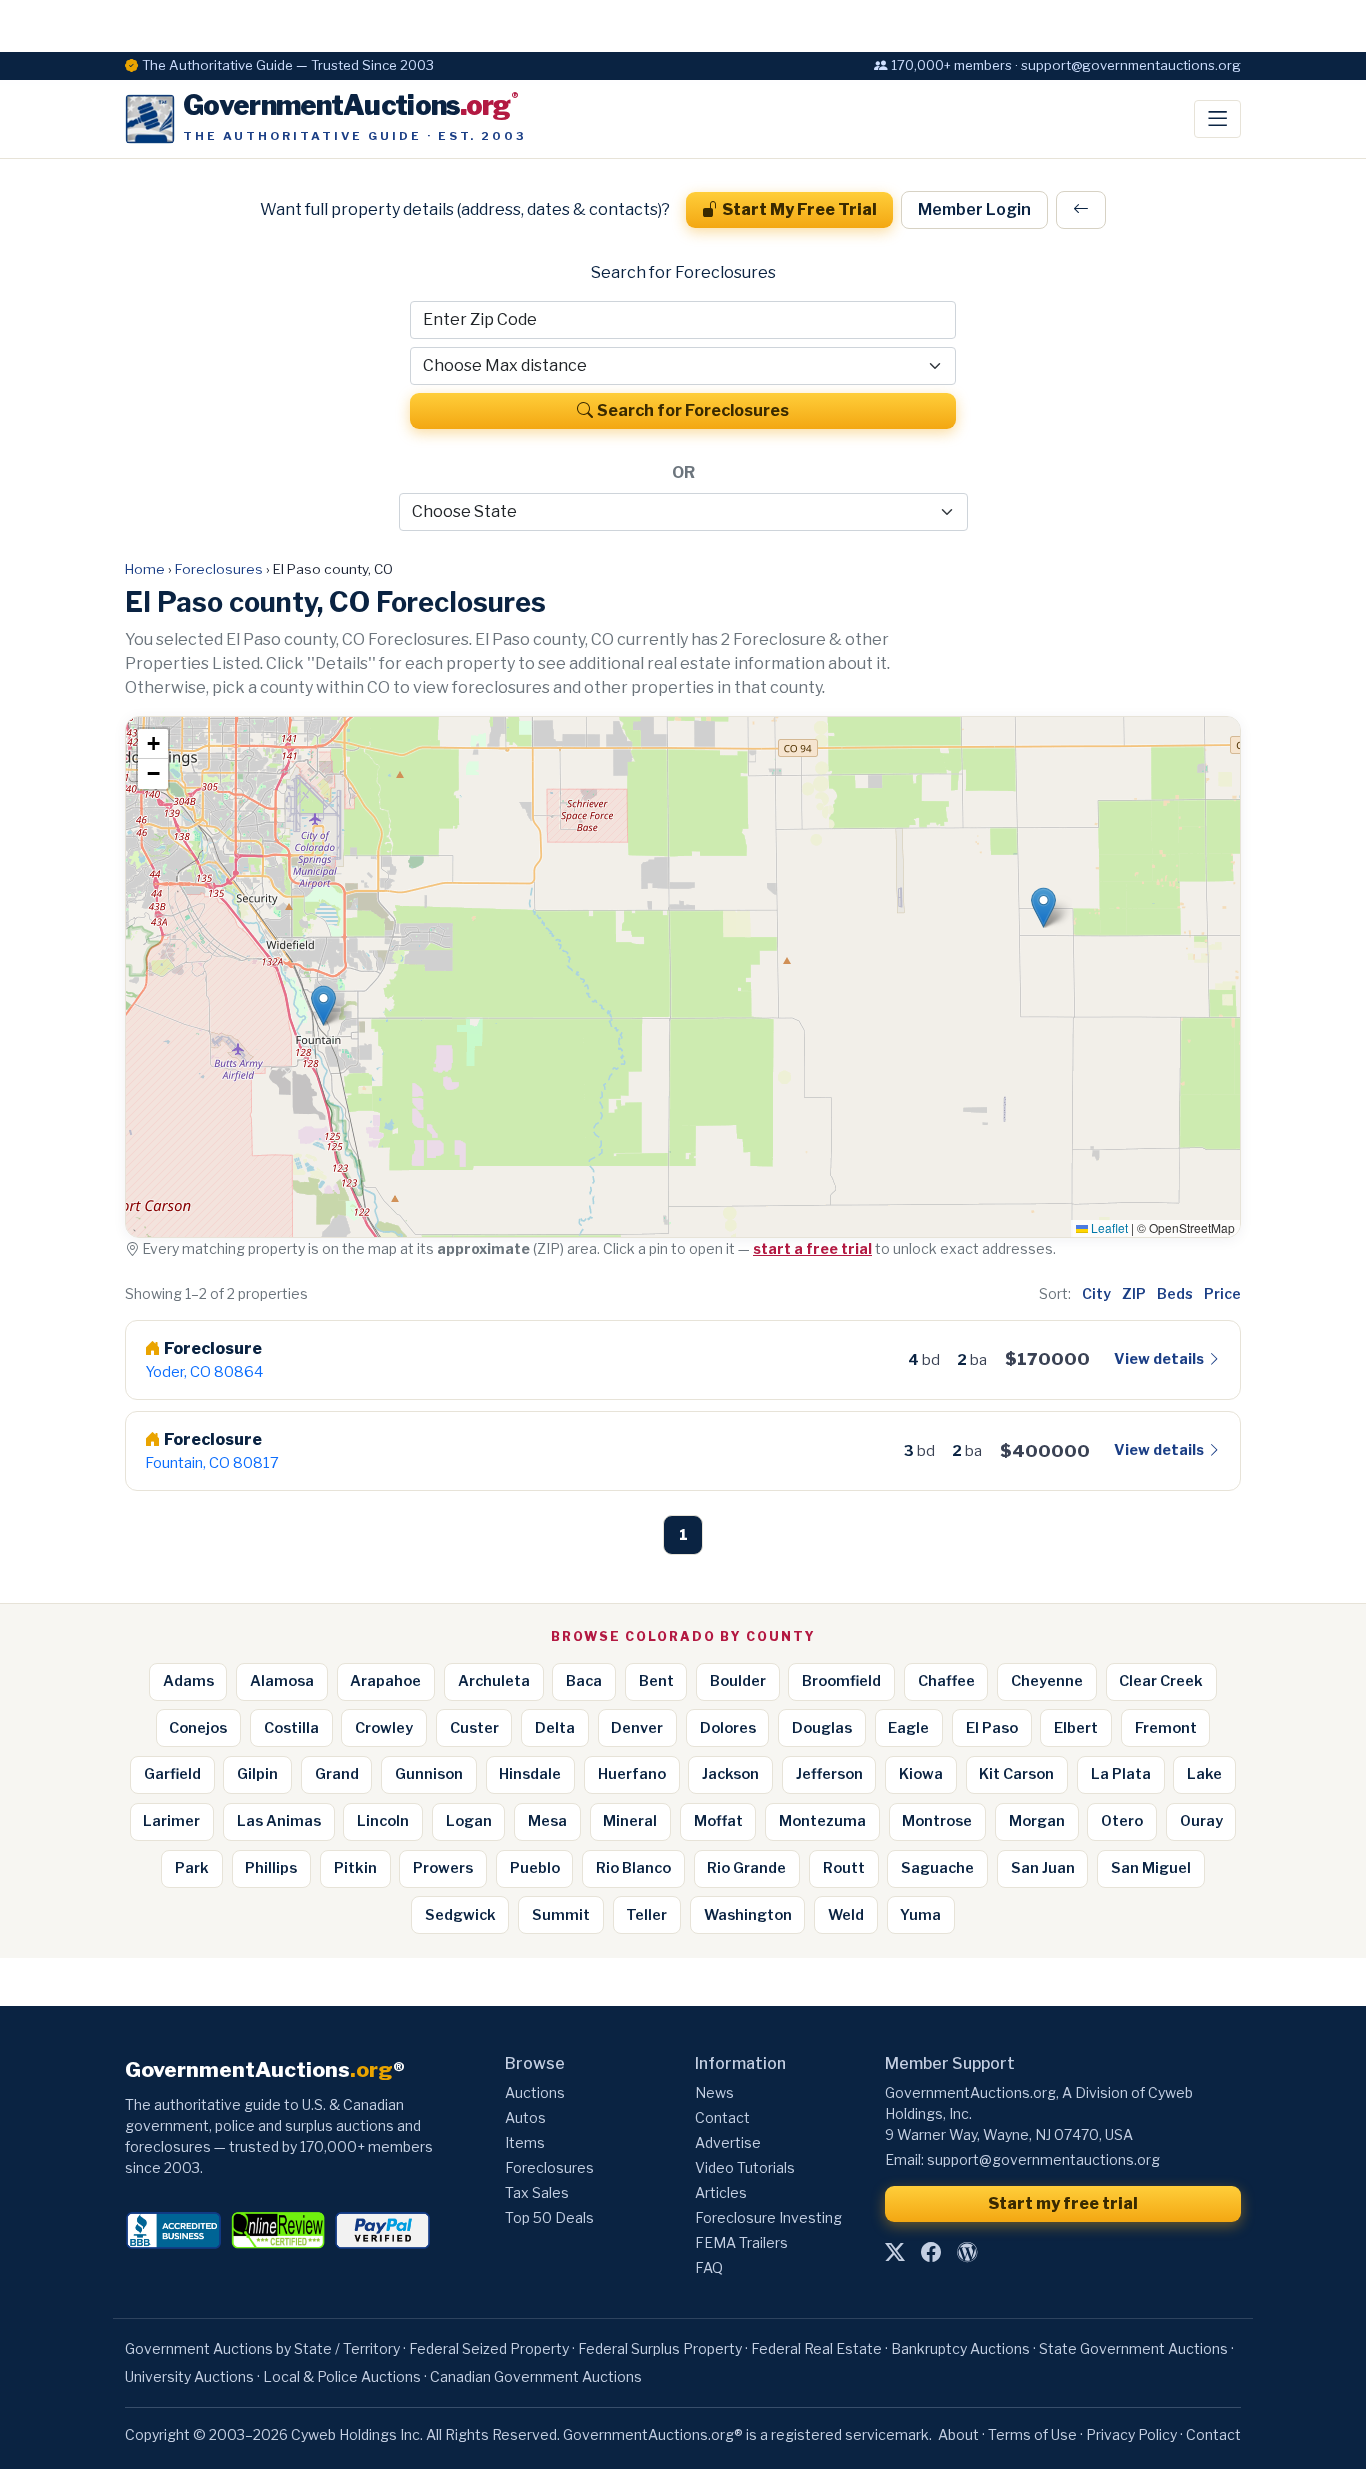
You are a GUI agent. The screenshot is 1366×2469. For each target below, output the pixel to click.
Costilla (291, 1728)
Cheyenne (1047, 1681)
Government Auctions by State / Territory (262, 2348)
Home (145, 569)
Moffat (718, 1821)
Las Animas (279, 1821)
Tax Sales (537, 2192)
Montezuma (822, 1821)
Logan (469, 1821)
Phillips (271, 1868)
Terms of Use (1032, 2434)
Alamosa (282, 1681)
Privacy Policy (1131, 2434)
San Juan (1043, 1868)
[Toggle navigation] (1217, 119)
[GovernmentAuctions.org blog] (967, 2253)
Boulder (738, 1681)
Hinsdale (530, 1774)
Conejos (198, 1728)
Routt (844, 1868)
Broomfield (841, 1681)
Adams (188, 1681)
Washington (748, 1915)
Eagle (908, 1728)
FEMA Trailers (741, 2242)
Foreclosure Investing (768, 2217)
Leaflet (1108, 1227)
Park (192, 1868)
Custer (474, 1728)
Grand (337, 1774)
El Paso (992, 1728)
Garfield (172, 1774)
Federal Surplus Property (660, 2348)
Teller (646, 1915)
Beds (1175, 1293)
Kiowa (921, 1774)
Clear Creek (1161, 1681)
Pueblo (535, 1868)
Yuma (920, 1915)
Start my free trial (1063, 2203)
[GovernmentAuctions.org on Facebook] (931, 2253)
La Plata (1121, 1774)
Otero (1122, 1821)
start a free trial (812, 1248)
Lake (1204, 1774)
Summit (561, 1915)
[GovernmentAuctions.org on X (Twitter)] (895, 2253)
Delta (555, 1728)
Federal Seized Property (489, 2348)
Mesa (547, 1821)
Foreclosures (219, 569)
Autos (525, 2117)
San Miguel (1151, 1868)
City (1096, 1293)
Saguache (937, 1868)
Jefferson (829, 1774)
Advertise (728, 2142)
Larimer (171, 1821)
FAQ (709, 2267)
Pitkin (355, 1868)
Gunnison (429, 1774)
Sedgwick (460, 1915)
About (958, 2434)
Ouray (1201, 1821)
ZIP (1134, 1293)
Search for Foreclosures (693, 410)
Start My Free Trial (799, 209)
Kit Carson (1016, 1774)
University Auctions (189, 2376)
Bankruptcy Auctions (960, 2348)
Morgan (1037, 1821)
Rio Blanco (633, 1868)
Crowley (384, 1728)
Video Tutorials (745, 2167)
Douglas (822, 1728)
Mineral (630, 1821)
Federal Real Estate (816, 2348)
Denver (637, 1728)
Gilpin (257, 1774)
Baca (584, 1681)
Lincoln (383, 1821)
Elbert (1076, 1728)
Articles (721, 2192)
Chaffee (946, 1681)
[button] (323, 1005)
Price (1222, 1293)
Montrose (937, 1821)
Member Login (974, 209)
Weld (846, 1915)
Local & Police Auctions (342, 2376)
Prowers (443, 1868)
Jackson (730, 1774)
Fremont (1166, 1728)
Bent (656, 1681)
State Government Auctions (1133, 2348)
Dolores (728, 1728)
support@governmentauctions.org (1043, 2159)
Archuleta (494, 1681)
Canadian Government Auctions (536, 2376)
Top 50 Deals (549, 2217)
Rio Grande (746, 1868)
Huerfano (632, 1774)
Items (525, 2142)
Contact (722, 2117)
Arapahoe (385, 1681)
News (714, 2092)
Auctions (535, 2092)
